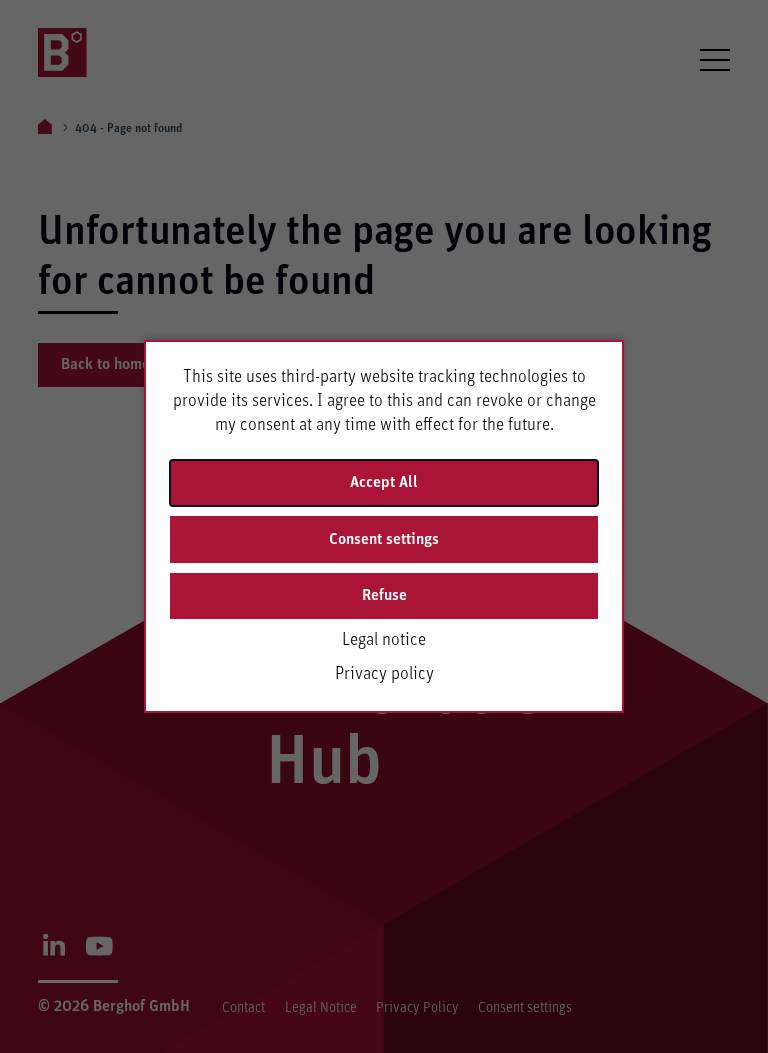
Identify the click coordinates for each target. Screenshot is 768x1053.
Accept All (384, 482)
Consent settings (384, 539)
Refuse (384, 595)
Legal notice (384, 640)
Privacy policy (384, 674)
